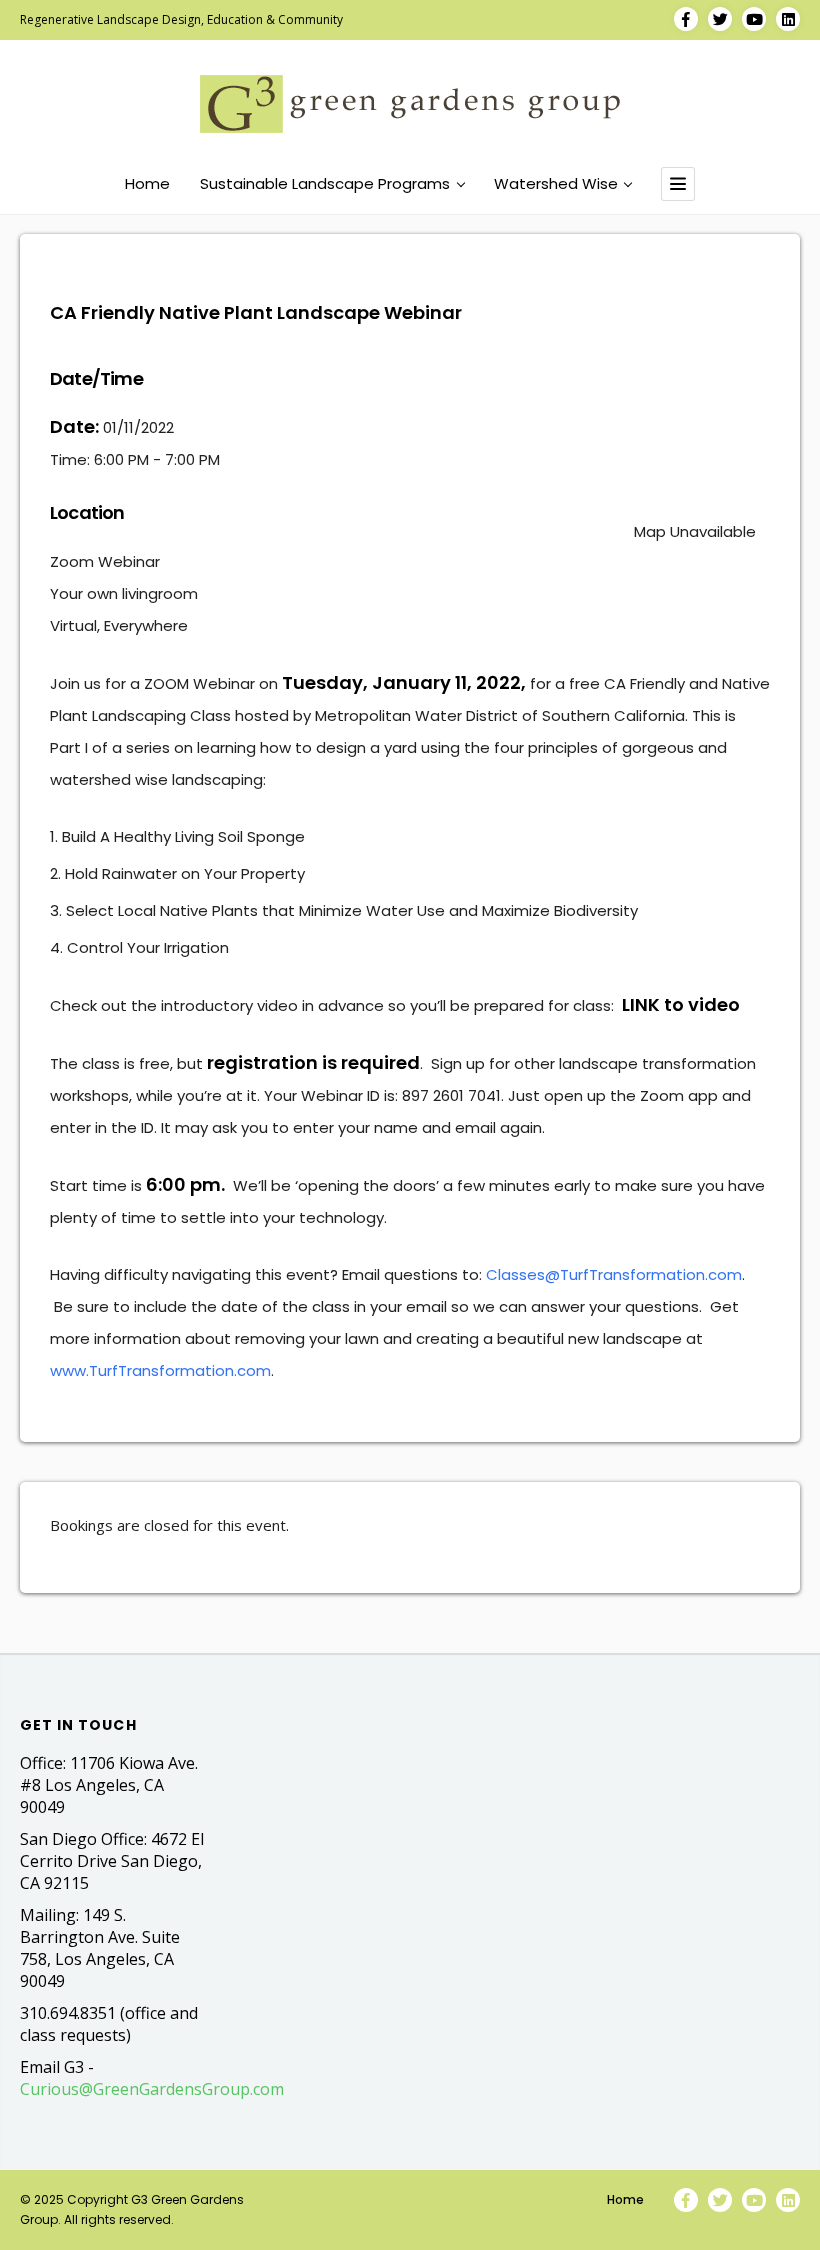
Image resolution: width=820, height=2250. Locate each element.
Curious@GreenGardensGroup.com (152, 2089)
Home (147, 184)
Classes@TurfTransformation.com (614, 1274)
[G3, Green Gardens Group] (410, 104)
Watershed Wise (556, 184)
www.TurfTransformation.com (160, 1370)
